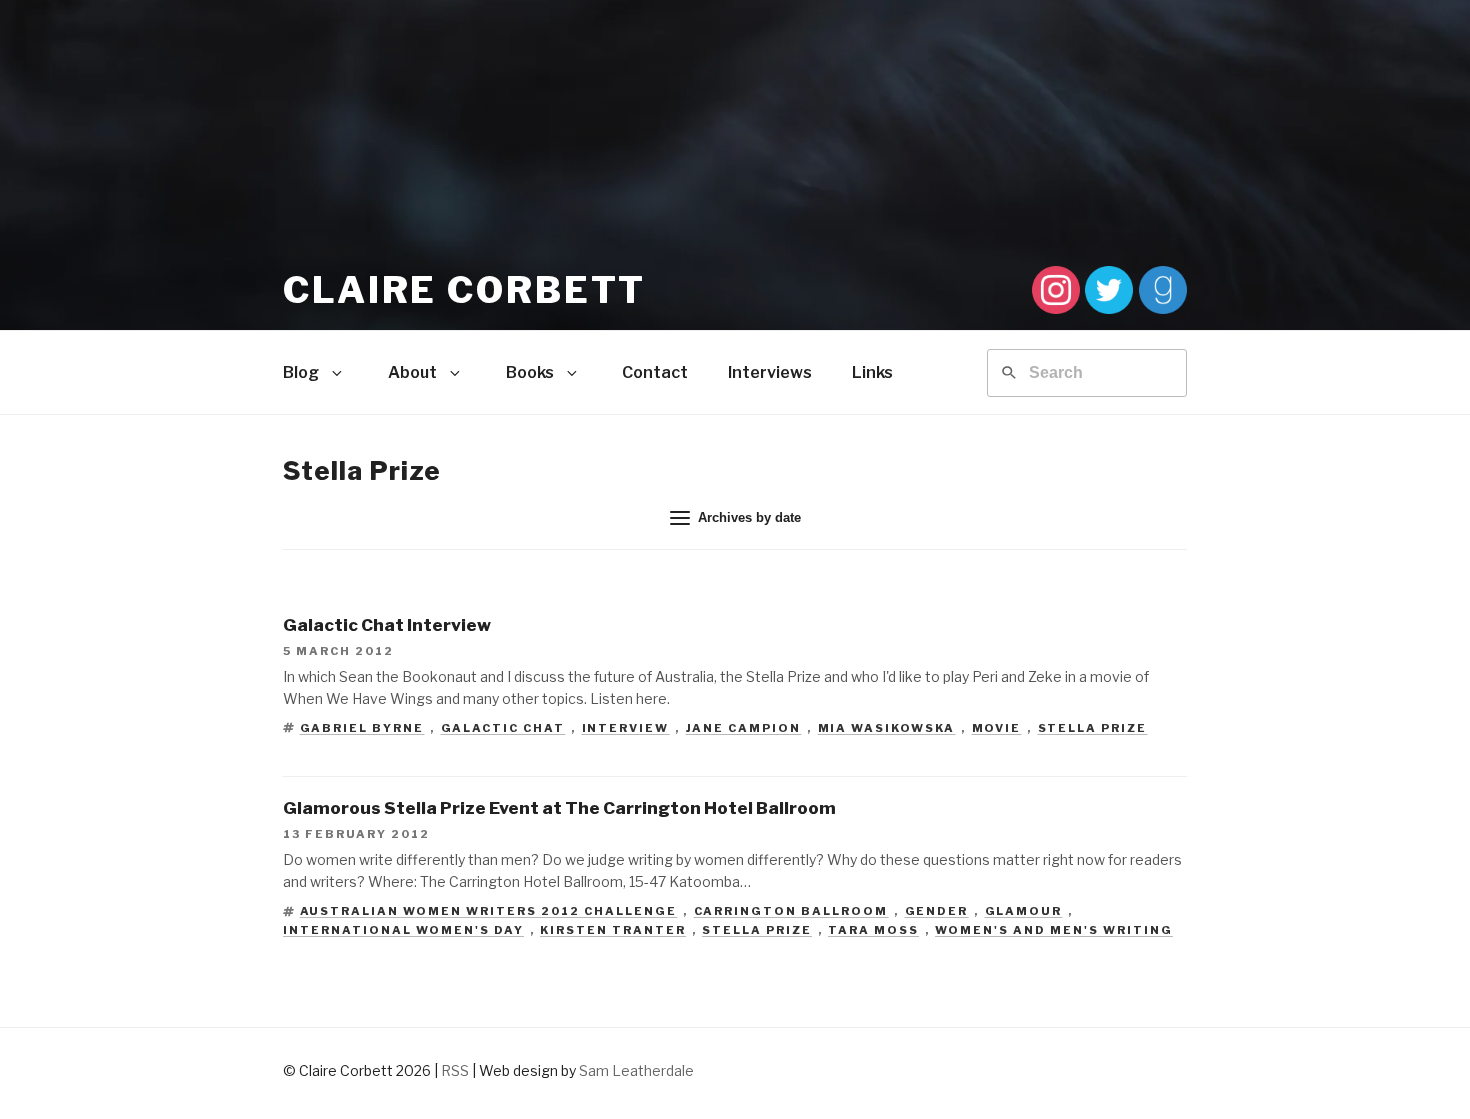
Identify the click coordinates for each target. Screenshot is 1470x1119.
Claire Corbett (464, 290)
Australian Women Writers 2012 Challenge (489, 911)
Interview (626, 728)
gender (937, 911)
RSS (455, 1070)
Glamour (1024, 911)
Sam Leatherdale (636, 1070)
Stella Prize (1093, 728)
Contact (655, 372)
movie (997, 728)
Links (872, 372)
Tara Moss (873, 930)
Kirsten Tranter (613, 930)
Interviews (770, 372)
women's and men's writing (1054, 930)
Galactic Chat (503, 728)
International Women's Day (403, 930)
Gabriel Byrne (362, 728)
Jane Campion (744, 728)
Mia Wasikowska (887, 728)
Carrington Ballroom (791, 911)
